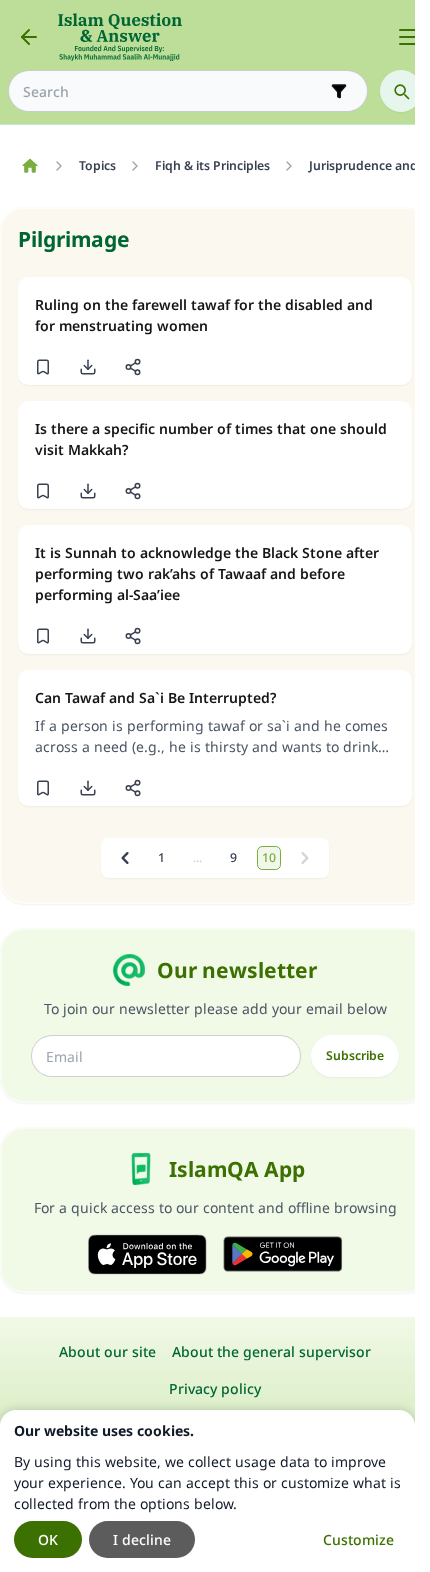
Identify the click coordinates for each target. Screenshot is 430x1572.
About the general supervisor (271, 1351)
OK (48, 1539)
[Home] (29, 166)
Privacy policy (215, 1388)
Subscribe (355, 1055)
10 (269, 857)
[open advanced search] (339, 91)
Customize (358, 1539)
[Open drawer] (408, 37)
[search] (401, 91)
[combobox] (174, 91)
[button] (42, 367)
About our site (107, 1351)
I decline (142, 1539)
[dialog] (207, 1491)
